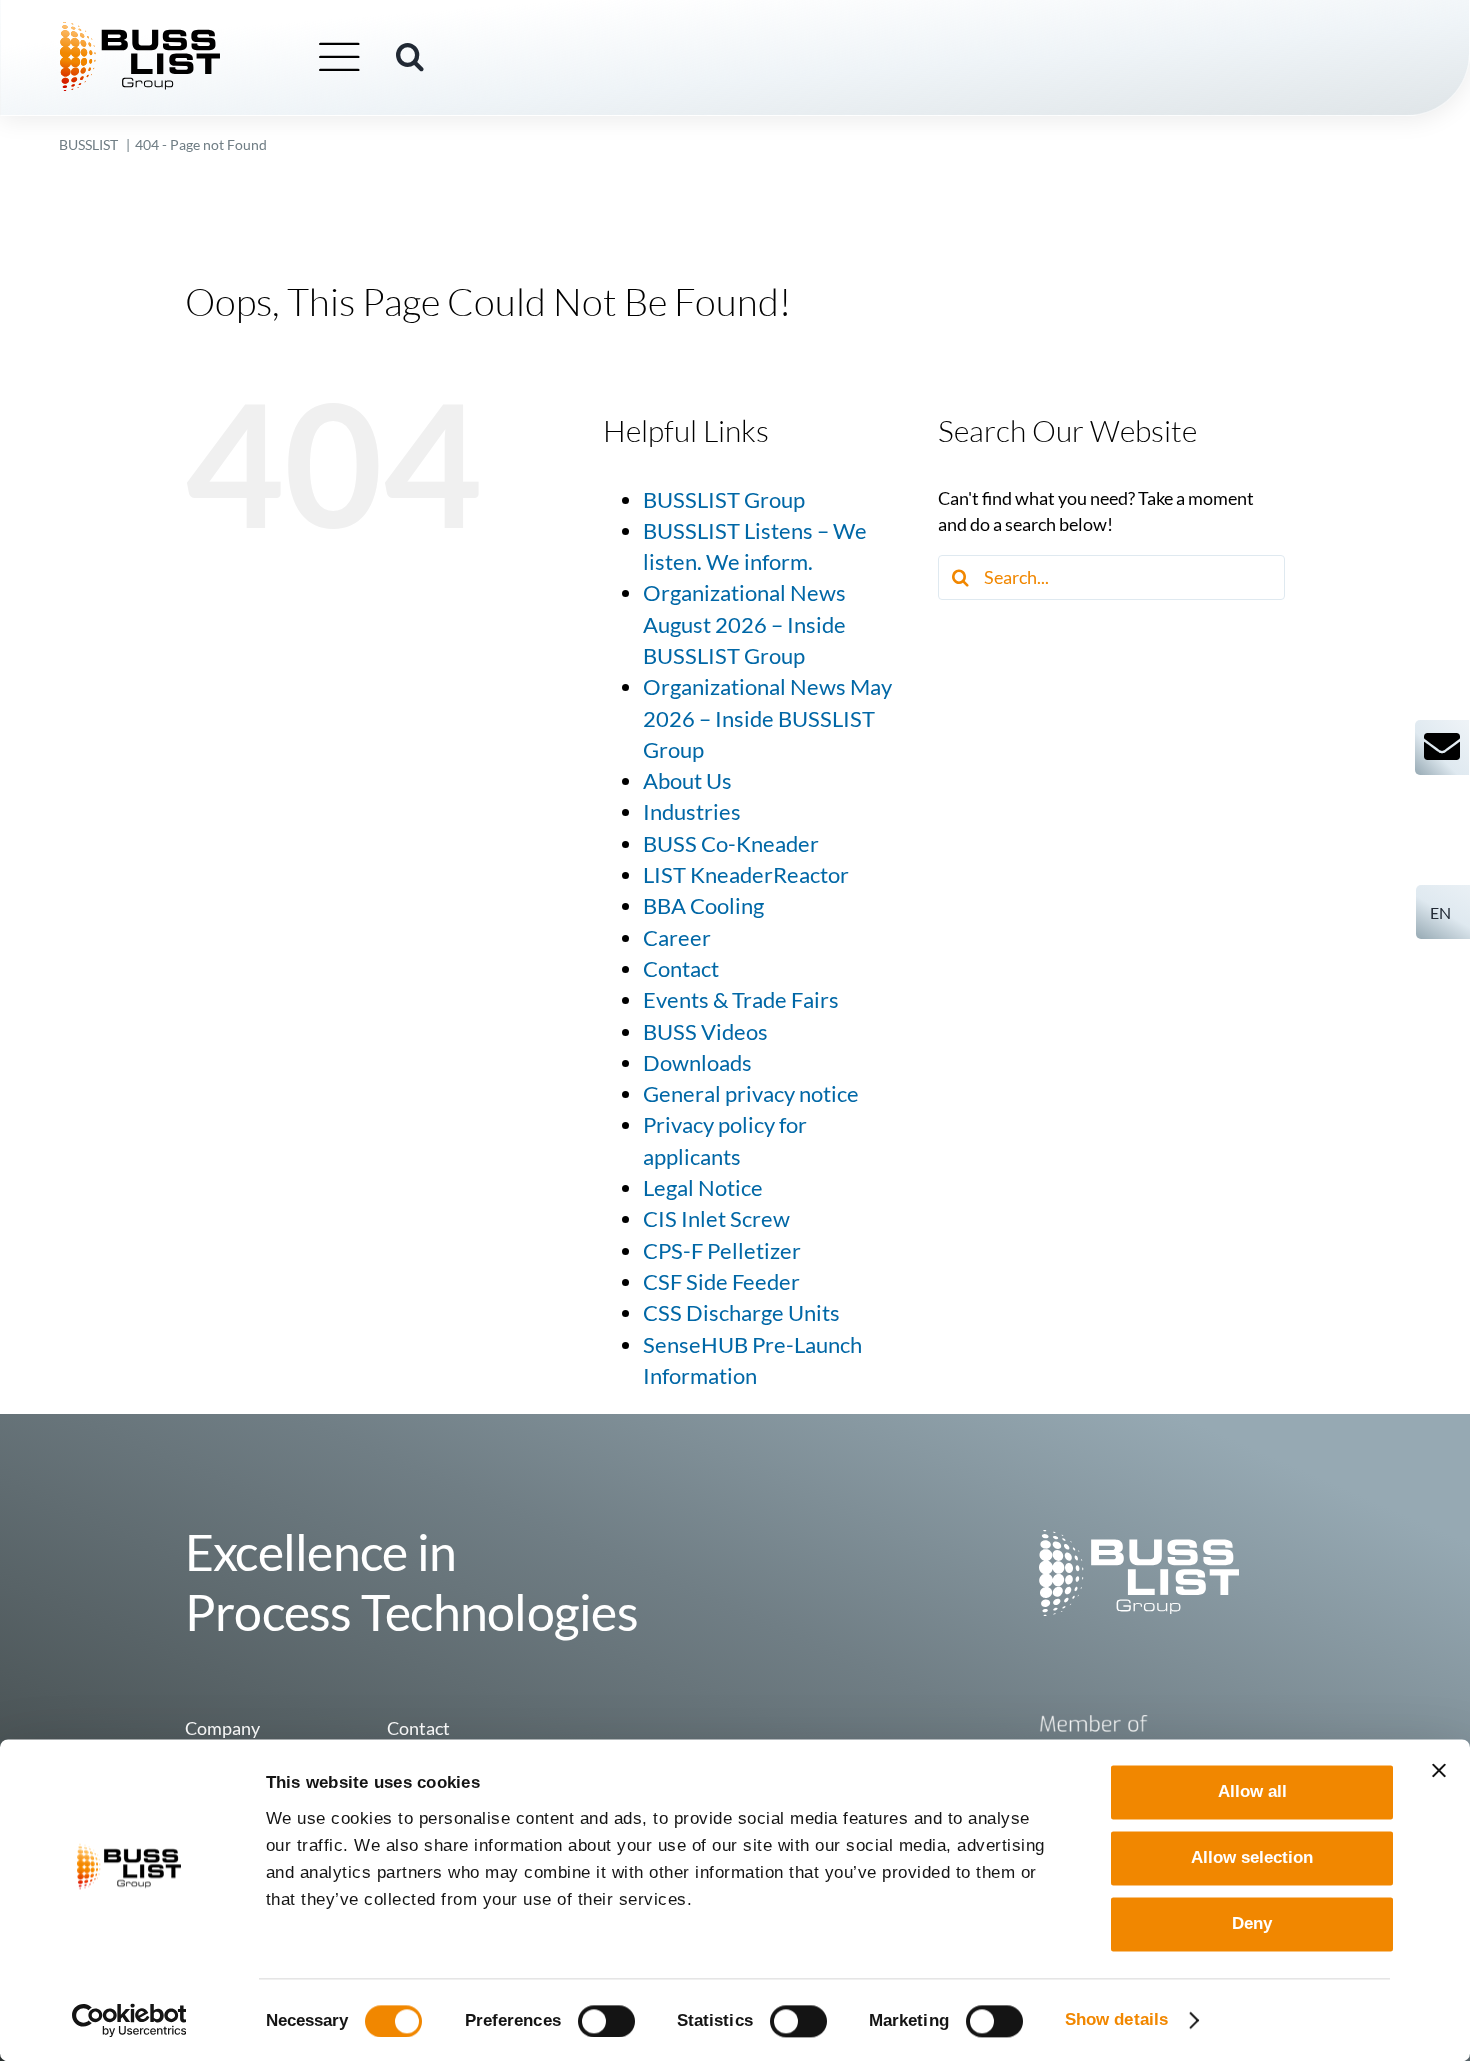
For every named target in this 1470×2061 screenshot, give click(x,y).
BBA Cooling (703, 906)
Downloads (697, 1063)
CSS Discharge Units (741, 1313)
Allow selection (1252, 1857)
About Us (687, 781)
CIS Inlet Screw (716, 1219)
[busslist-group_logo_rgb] (140, 31)
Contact (681, 969)
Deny (1252, 1924)
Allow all (1252, 1791)
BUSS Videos (705, 1032)
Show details (1116, 2019)
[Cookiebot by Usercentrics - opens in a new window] (129, 2020)
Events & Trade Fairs (741, 1000)
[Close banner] (1439, 1770)
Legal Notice (703, 1188)
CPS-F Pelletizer (722, 1251)
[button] (410, 57)
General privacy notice (751, 1094)
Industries (692, 812)
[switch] (606, 2021)
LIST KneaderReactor (746, 875)
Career (677, 938)
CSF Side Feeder (721, 1282)
